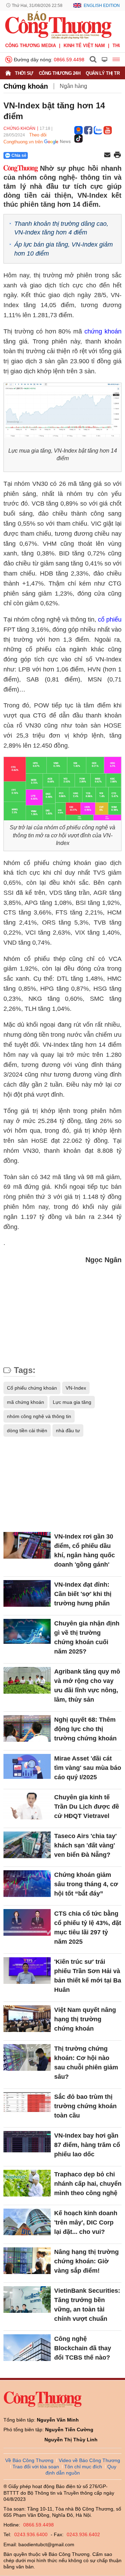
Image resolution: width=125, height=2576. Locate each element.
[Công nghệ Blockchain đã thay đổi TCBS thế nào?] (27, 2348)
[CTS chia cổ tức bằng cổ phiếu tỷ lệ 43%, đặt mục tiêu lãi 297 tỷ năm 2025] (27, 1922)
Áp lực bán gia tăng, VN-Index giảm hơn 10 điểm (64, 249)
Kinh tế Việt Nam (84, 46)
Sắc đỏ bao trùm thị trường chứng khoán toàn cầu (85, 2106)
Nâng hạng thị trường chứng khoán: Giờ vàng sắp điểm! (86, 2261)
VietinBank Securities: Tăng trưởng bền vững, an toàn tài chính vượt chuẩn (87, 2305)
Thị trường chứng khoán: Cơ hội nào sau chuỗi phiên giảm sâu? (86, 2063)
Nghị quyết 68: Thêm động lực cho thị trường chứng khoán (85, 1729)
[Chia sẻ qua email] (107, 155)
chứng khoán (103, 331)
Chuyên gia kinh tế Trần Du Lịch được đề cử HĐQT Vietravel (87, 1807)
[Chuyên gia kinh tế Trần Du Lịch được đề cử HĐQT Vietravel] (27, 1806)
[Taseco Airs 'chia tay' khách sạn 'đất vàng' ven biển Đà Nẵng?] (27, 1845)
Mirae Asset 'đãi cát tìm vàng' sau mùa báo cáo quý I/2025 (88, 1768)
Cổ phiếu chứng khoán (32, 1388)
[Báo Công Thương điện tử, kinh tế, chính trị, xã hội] (58, 25)
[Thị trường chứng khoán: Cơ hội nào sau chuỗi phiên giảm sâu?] (27, 2057)
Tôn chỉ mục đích (83, 2467)
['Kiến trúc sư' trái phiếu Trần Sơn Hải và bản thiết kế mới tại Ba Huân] (27, 1971)
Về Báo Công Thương (29, 2460)
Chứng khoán (26, 86)
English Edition (102, 6)
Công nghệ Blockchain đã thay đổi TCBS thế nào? (83, 2348)
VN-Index (76, 1388)
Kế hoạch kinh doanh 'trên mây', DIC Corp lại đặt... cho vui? (86, 2222)
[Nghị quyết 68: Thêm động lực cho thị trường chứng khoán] (27, 1728)
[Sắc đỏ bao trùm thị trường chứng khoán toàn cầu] (27, 2106)
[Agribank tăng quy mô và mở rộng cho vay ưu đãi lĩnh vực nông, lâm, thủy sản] (27, 1680)
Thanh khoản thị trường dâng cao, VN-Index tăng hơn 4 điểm (61, 228)
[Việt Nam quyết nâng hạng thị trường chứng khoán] (27, 2019)
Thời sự (24, 73)
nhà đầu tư (68, 1430)
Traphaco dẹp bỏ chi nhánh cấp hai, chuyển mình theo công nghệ (88, 2184)
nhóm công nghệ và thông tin (39, 1416)
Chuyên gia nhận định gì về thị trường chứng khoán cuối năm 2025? (87, 1637)
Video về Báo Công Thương (89, 2460)
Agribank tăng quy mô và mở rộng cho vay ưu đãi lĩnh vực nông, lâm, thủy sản (87, 1686)
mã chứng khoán (26, 1402)
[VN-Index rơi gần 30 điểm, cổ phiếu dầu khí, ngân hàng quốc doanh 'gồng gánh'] (27, 1545)
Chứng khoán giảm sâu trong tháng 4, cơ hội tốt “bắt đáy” (86, 1884)
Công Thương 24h (60, 73)
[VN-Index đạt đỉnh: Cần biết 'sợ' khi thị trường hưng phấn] (27, 1593)
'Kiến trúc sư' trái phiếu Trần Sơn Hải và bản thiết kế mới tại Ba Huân (88, 1976)
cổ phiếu (110, 620)
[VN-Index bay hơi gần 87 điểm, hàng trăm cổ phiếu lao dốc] (27, 2144)
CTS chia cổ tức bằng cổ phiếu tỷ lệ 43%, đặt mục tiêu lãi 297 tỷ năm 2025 (88, 1928)
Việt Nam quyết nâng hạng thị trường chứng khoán (85, 2019)
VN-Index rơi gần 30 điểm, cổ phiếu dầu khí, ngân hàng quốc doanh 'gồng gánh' (85, 1550)
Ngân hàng (73, 86)
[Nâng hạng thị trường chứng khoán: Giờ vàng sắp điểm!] (27, 2261)
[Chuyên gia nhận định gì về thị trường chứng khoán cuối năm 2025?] (27, 1632)
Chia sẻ (19, 155)
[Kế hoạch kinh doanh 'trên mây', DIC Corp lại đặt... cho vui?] (27, 2222)
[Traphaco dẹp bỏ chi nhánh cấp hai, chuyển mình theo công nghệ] (27, 2183)
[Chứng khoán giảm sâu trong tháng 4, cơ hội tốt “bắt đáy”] (27, 1884)
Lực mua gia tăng (72, 1402)
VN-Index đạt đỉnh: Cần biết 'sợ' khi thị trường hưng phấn (83, 1594)
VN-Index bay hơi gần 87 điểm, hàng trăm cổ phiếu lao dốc (87, 2145)
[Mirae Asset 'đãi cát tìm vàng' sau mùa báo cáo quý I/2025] (27, 1767)
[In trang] (117, 155)
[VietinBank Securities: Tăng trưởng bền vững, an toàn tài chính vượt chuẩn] (27, 2299)
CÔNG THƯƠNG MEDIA (31, 46)
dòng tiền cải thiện (27, 1430)
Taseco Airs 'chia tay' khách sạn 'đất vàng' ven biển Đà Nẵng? (85, 1845)
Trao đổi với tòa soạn (36, 2467)
